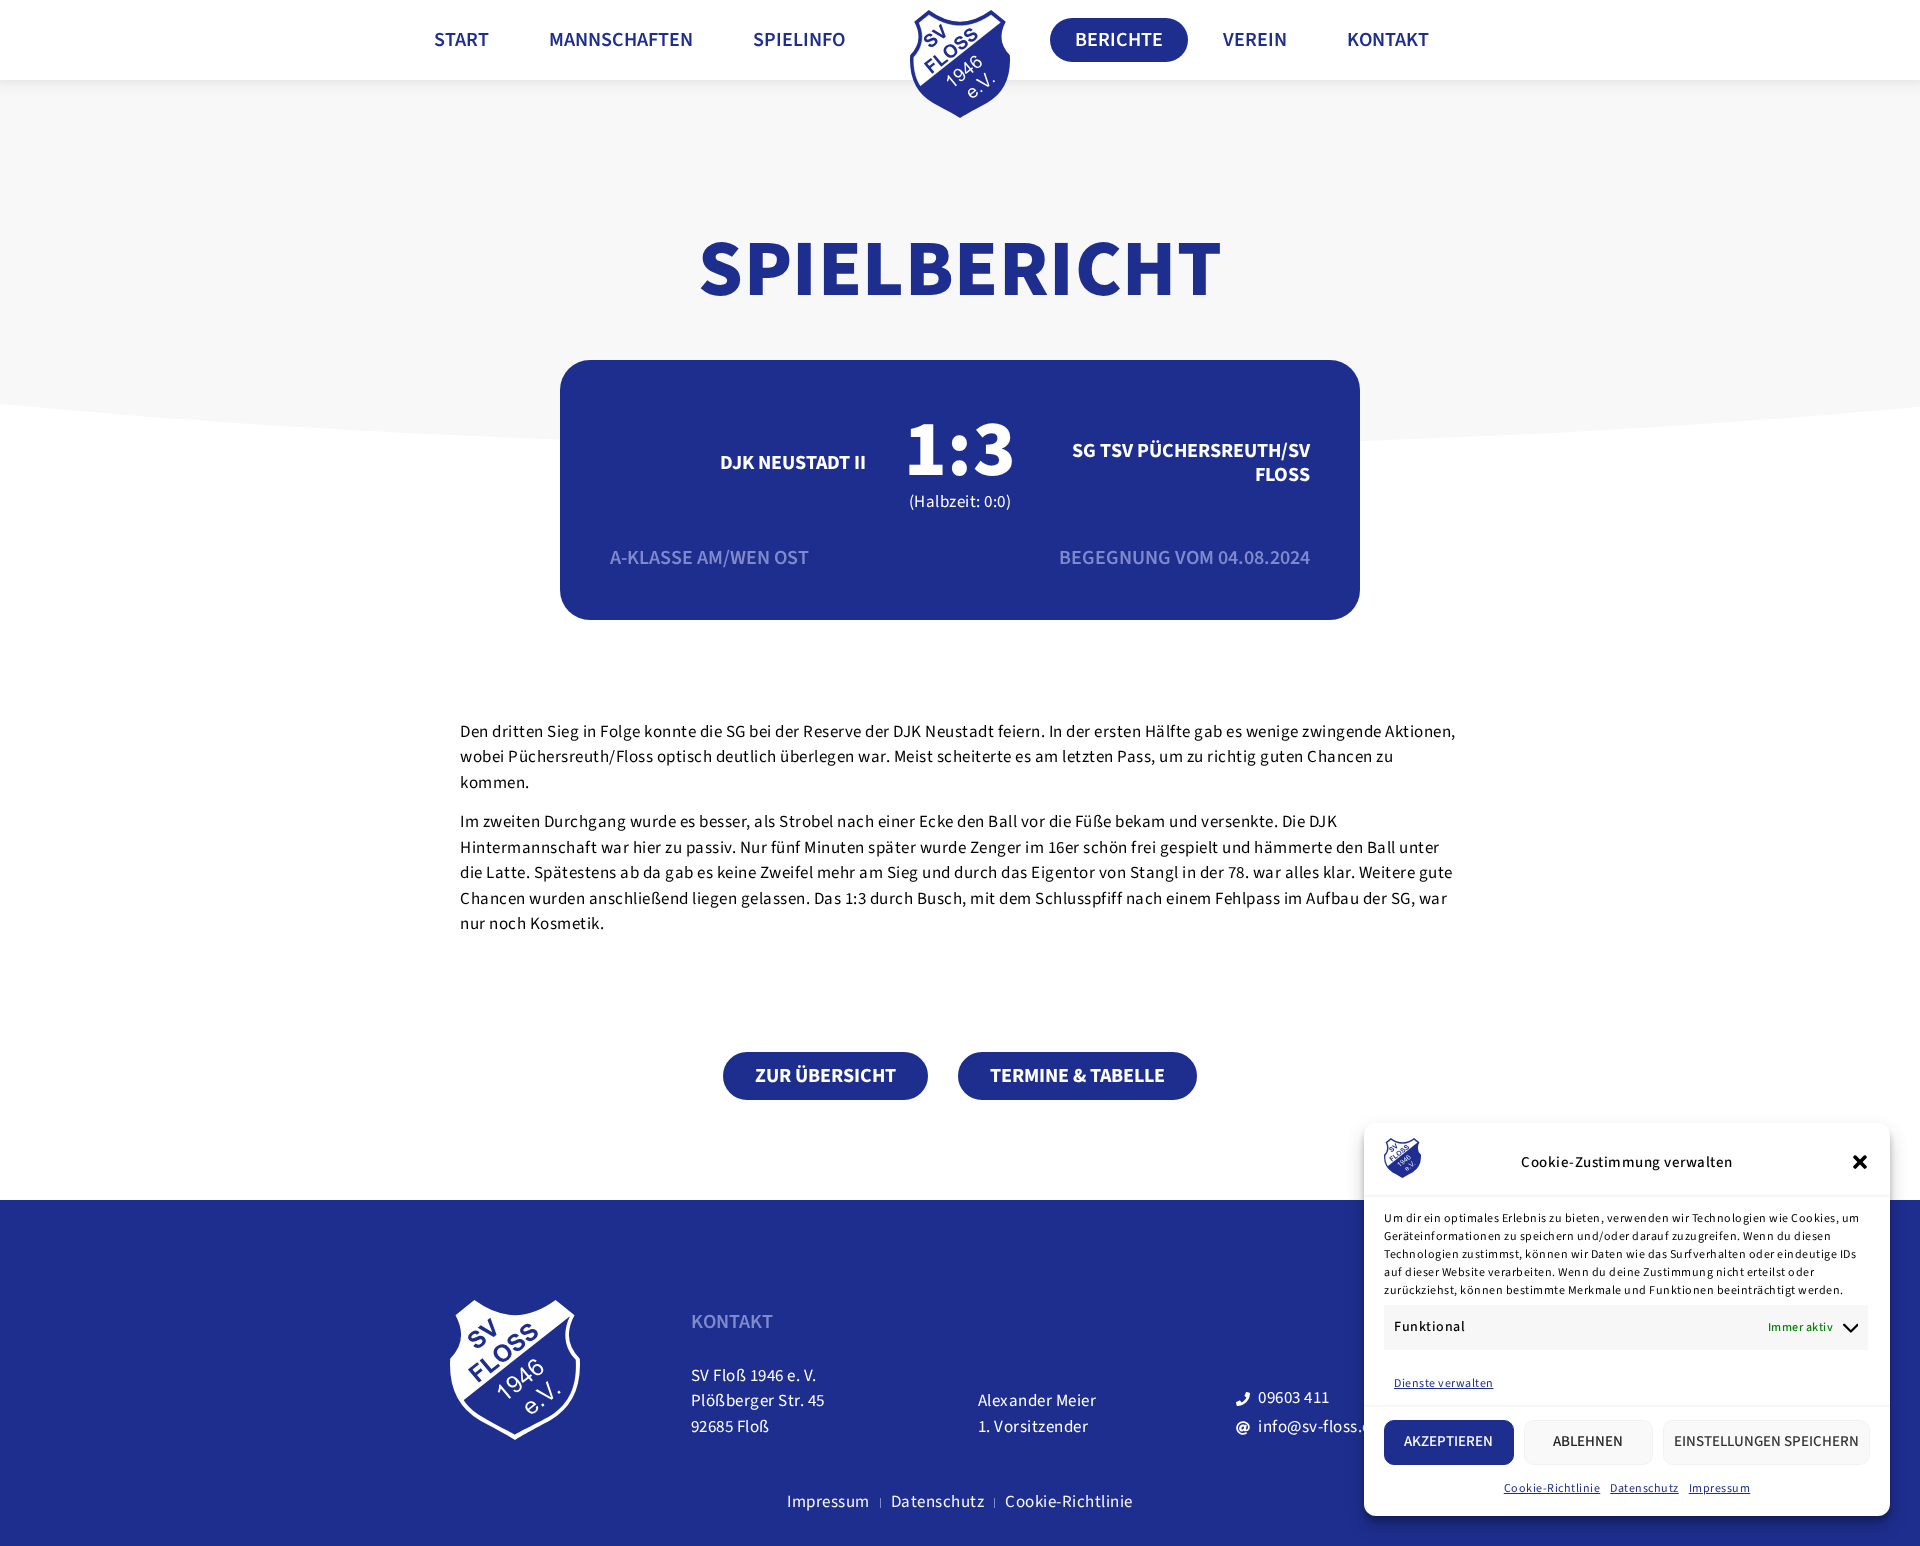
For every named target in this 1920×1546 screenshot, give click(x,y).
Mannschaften (621, 40)
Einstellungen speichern (1766, 1441)
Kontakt (1388, 40)
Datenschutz (1644, 1488)
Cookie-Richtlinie (1552, 1488)
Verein (1255, 40)
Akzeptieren (1448, 1441)
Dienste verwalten (1444, 1383)
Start (461, 40)
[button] (1860, 1162)
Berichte (1119, 40)
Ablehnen (1588, 1441)
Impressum (1720, 1488)
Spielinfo (799, 40)
